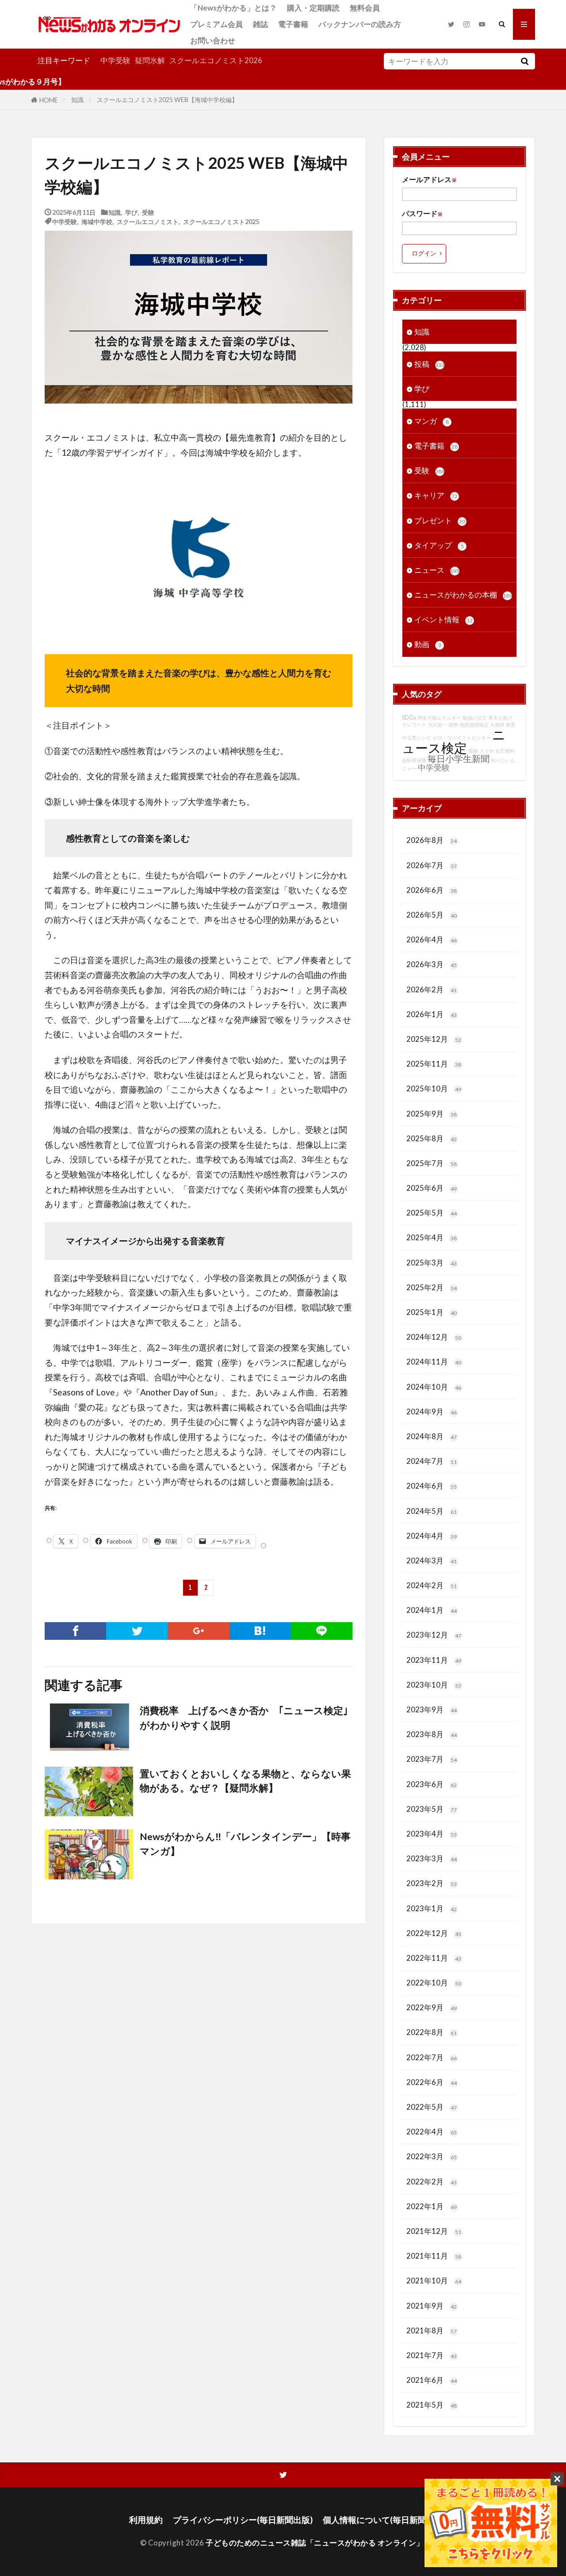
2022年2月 (432, 2182)
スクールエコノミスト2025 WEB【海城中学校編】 (167, 100)
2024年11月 (434, 1362)
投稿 (429, 364)
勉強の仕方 (475, 718)
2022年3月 (432, 2156)
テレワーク (414, 725)
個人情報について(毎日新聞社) (380, 2520)
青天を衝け (500, 718)
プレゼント (440, 520)
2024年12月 (434, 1337)
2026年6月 (432, 890)
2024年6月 (432, 1486)
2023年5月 (432, 1809)
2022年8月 (432, 2032)
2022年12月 (434, 1933)
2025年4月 (432, 1237)
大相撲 (497, 725)
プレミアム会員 (216, 24)
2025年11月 (434, 1064)
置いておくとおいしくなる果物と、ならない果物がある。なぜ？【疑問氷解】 (245, 1781)
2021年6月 (432, 2380)
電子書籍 (293, 24)
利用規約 (146, 2520)
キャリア (436, 495)
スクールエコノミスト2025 (221, 221)
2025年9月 (432, 1114)
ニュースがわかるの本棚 (463, 595)
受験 (148, 212)
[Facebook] (75, 1631)
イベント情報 (444, 619)
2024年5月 (432, 1511)
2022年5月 (432, 2107)
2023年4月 (432, 1834)
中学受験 (115, 60)
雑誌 (260, 24)
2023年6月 (432, 1784)
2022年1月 (432, 2206)
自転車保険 (414, 760)
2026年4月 (432, 939)
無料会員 (365, 8)
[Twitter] (137, 1631)
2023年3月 (432, 1858)
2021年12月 (434, 2231)
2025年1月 (432, 1312)
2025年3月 (432, 1263)
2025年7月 (432, 1163)
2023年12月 (434, 1635)
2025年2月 (432, 1287)
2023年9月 (432, 1709)
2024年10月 (434, 1387)
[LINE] (322, 1631)
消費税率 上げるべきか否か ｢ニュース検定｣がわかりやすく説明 (244, 1718)
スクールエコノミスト (148, 221)
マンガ (432, 421)
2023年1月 (432, 1908)
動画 (428, 644)
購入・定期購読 (313, 8)
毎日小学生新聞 (459, 758)
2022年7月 (432, 2057)
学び (131, 212)
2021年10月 (434, 2281)
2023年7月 (432, 1759)
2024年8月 (432, 1436)
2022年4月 (432, 2132)
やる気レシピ (417, 737)
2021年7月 (432, 2355)
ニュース (437, 570)
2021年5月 (432, 2405)
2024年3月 (432, 1560)
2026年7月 (432, 865)
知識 (77, 100)
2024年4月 (432, 1536)
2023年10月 (434, 1685)
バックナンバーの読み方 (360, 24)
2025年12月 (434, 1039)
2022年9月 (432, 2007)
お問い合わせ (213, 40)
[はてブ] (260, 1631)
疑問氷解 (150, 60)
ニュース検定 (454, 741)
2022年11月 (434, 1958)
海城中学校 (97, 221)
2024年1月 (432, 1610)
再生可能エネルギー (439, 718)
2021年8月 (432, 2330)
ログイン (424, 253)
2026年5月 (432, 915)
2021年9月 (432, 2306)
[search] (524, 61)
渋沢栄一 (437, 725)
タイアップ (439, 545)
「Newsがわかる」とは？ (233, 8)
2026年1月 (432, 1014)
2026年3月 (432, 964)
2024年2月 (432, 1585)
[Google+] (198, 1631)
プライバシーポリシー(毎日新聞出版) (243, 2520)
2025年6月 (432, 1188)
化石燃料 (505, 751)
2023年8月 (432, 1734)
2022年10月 (434, 1983)
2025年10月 (434, 1088)
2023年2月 (432, 1883)
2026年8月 (432, 840)
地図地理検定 (474, 725)
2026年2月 (432, 989)
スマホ (487, 751)
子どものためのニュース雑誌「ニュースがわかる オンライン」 (315, 2543)
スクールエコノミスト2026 (216, 60)
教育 (511, 725)
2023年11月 (434, 1660)
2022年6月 (432, 2082)
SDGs (409, 718)
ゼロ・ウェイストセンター (462, 737)
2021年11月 (434, 2256)
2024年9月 (432, 1412)
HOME (49, 100)
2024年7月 (432, 1461)
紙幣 (453, 725)
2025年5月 (432, 1213)
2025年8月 (432, 1138)
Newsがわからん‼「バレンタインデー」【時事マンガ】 (245, 1844)
